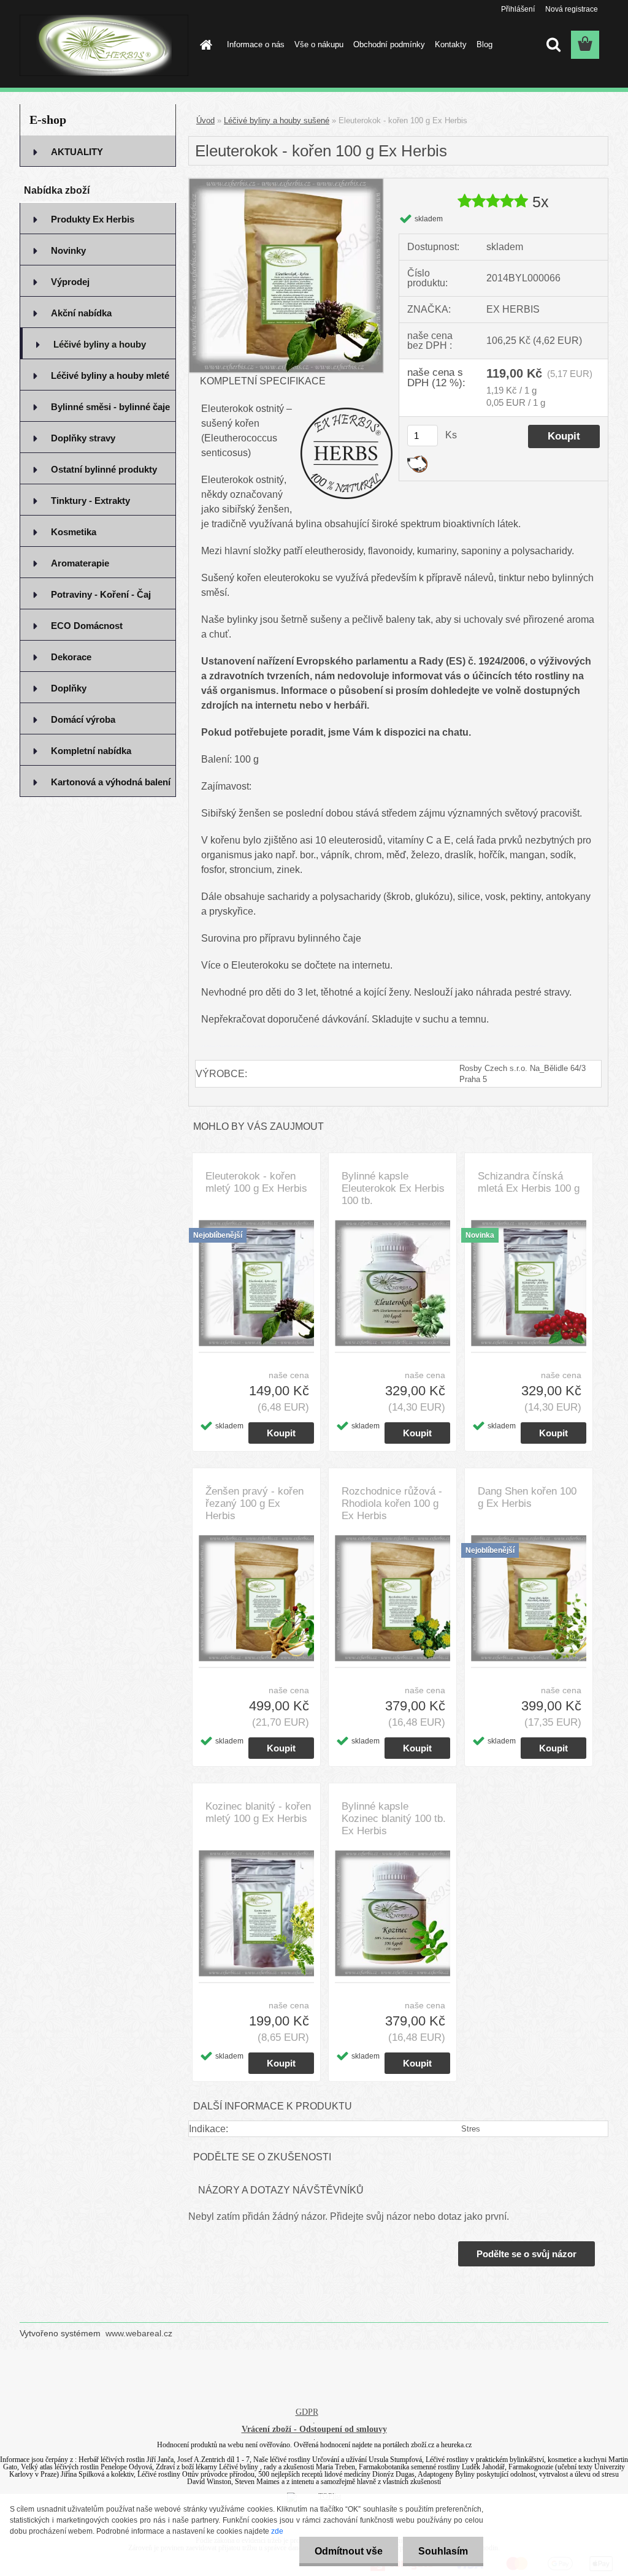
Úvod (205, 120)
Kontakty (451, 44)
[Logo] (104, 45)
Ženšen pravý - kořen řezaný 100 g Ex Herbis (255, 1503)
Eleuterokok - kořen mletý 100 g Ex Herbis (256, 1182)
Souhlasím (443, 2551)
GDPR (307, 2412)
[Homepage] (204, 45)
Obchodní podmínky (389, 44)
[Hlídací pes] (417, 460)
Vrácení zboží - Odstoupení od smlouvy (314, 2429)
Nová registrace (572, 9)
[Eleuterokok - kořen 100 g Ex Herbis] (286, 183)
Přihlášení (518, 9)
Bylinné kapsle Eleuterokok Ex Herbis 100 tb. (393, 1188)
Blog (484, 44)
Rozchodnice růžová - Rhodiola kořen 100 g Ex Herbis (392, 1503)
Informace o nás (256, 44)
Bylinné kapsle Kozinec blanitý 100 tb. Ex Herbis (394, 1819)
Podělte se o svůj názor (527, 2254)
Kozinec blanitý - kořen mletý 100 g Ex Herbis (258, 1812)
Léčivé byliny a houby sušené (277, 120)
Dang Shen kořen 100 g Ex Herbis (527, 1497)
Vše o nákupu (319, 44)
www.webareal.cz (139, 2333)
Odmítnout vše (349, 2551)
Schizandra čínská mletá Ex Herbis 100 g (529, 1182)
